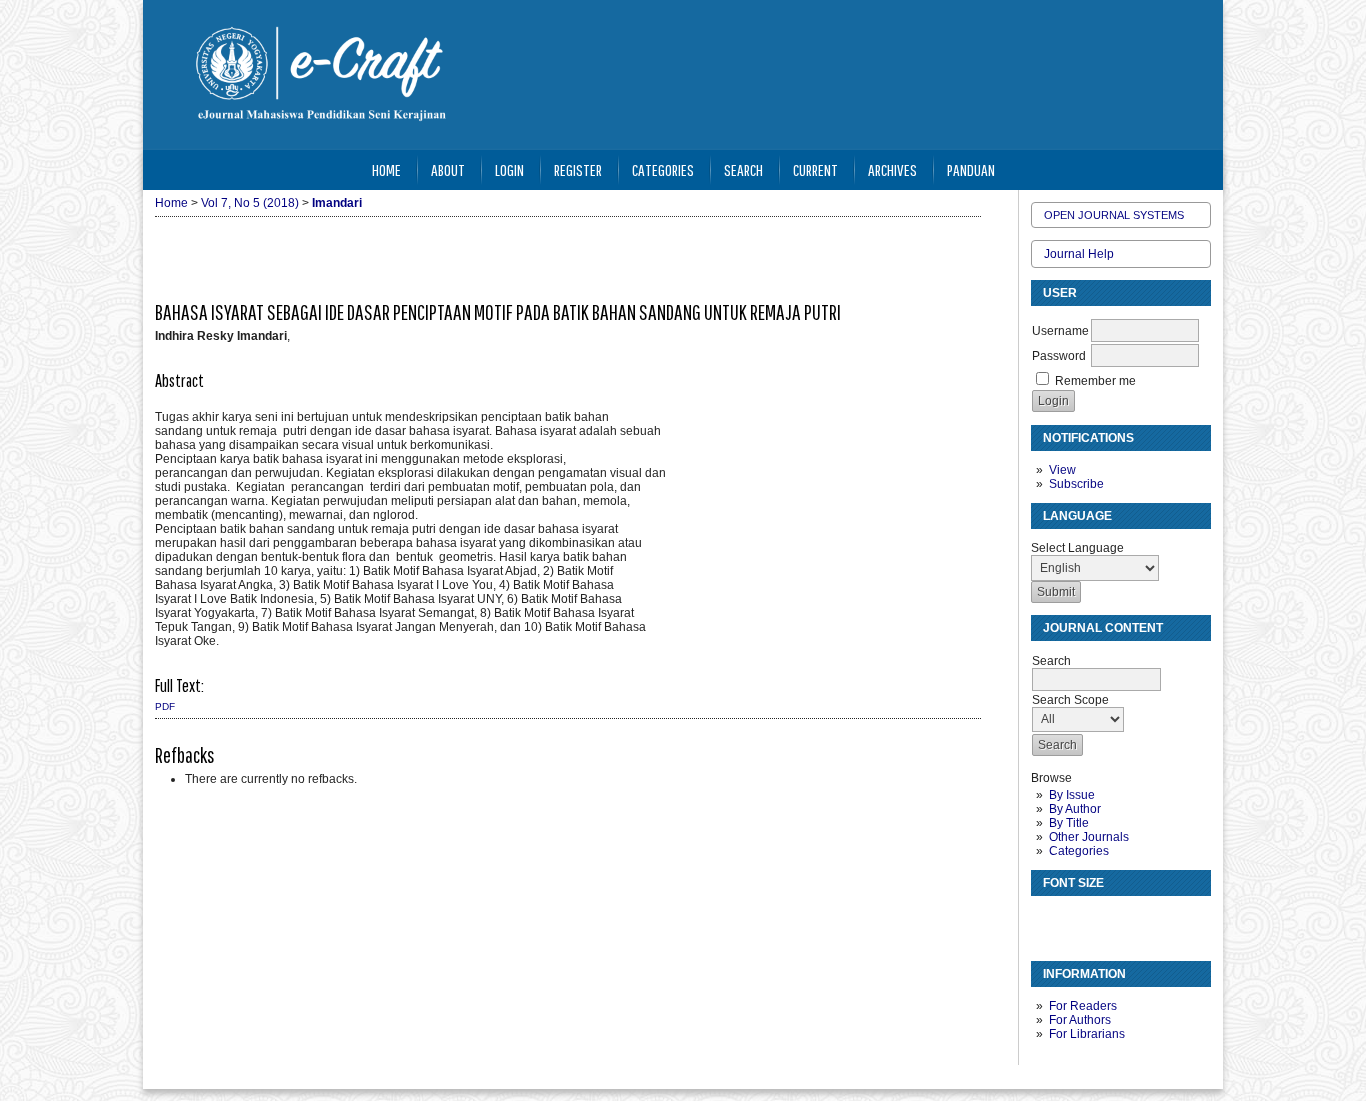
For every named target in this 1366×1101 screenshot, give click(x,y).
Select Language (1077, 548)
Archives (892, 169)
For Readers (1083, 1006)
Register (578, 169)
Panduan (971, 169)
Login (509, 169)
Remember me (1095, 381)
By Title (1069, 823)
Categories (1079, 851)
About (448, 169)
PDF (165, 706)
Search (743, 169)
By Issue (1072, 795)
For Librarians (1087, 1034)
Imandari (337, 203)
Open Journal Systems (1114, 215)
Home (386, 169)
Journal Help (1079, 254)
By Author (1075, 809)
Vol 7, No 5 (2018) (250, 203)
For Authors (1080, 1020)
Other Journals (1089, 837)
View (1062, 470)
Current (815, 169)
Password (1059, 356)
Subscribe (1076, 484)
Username (1060, 331)
